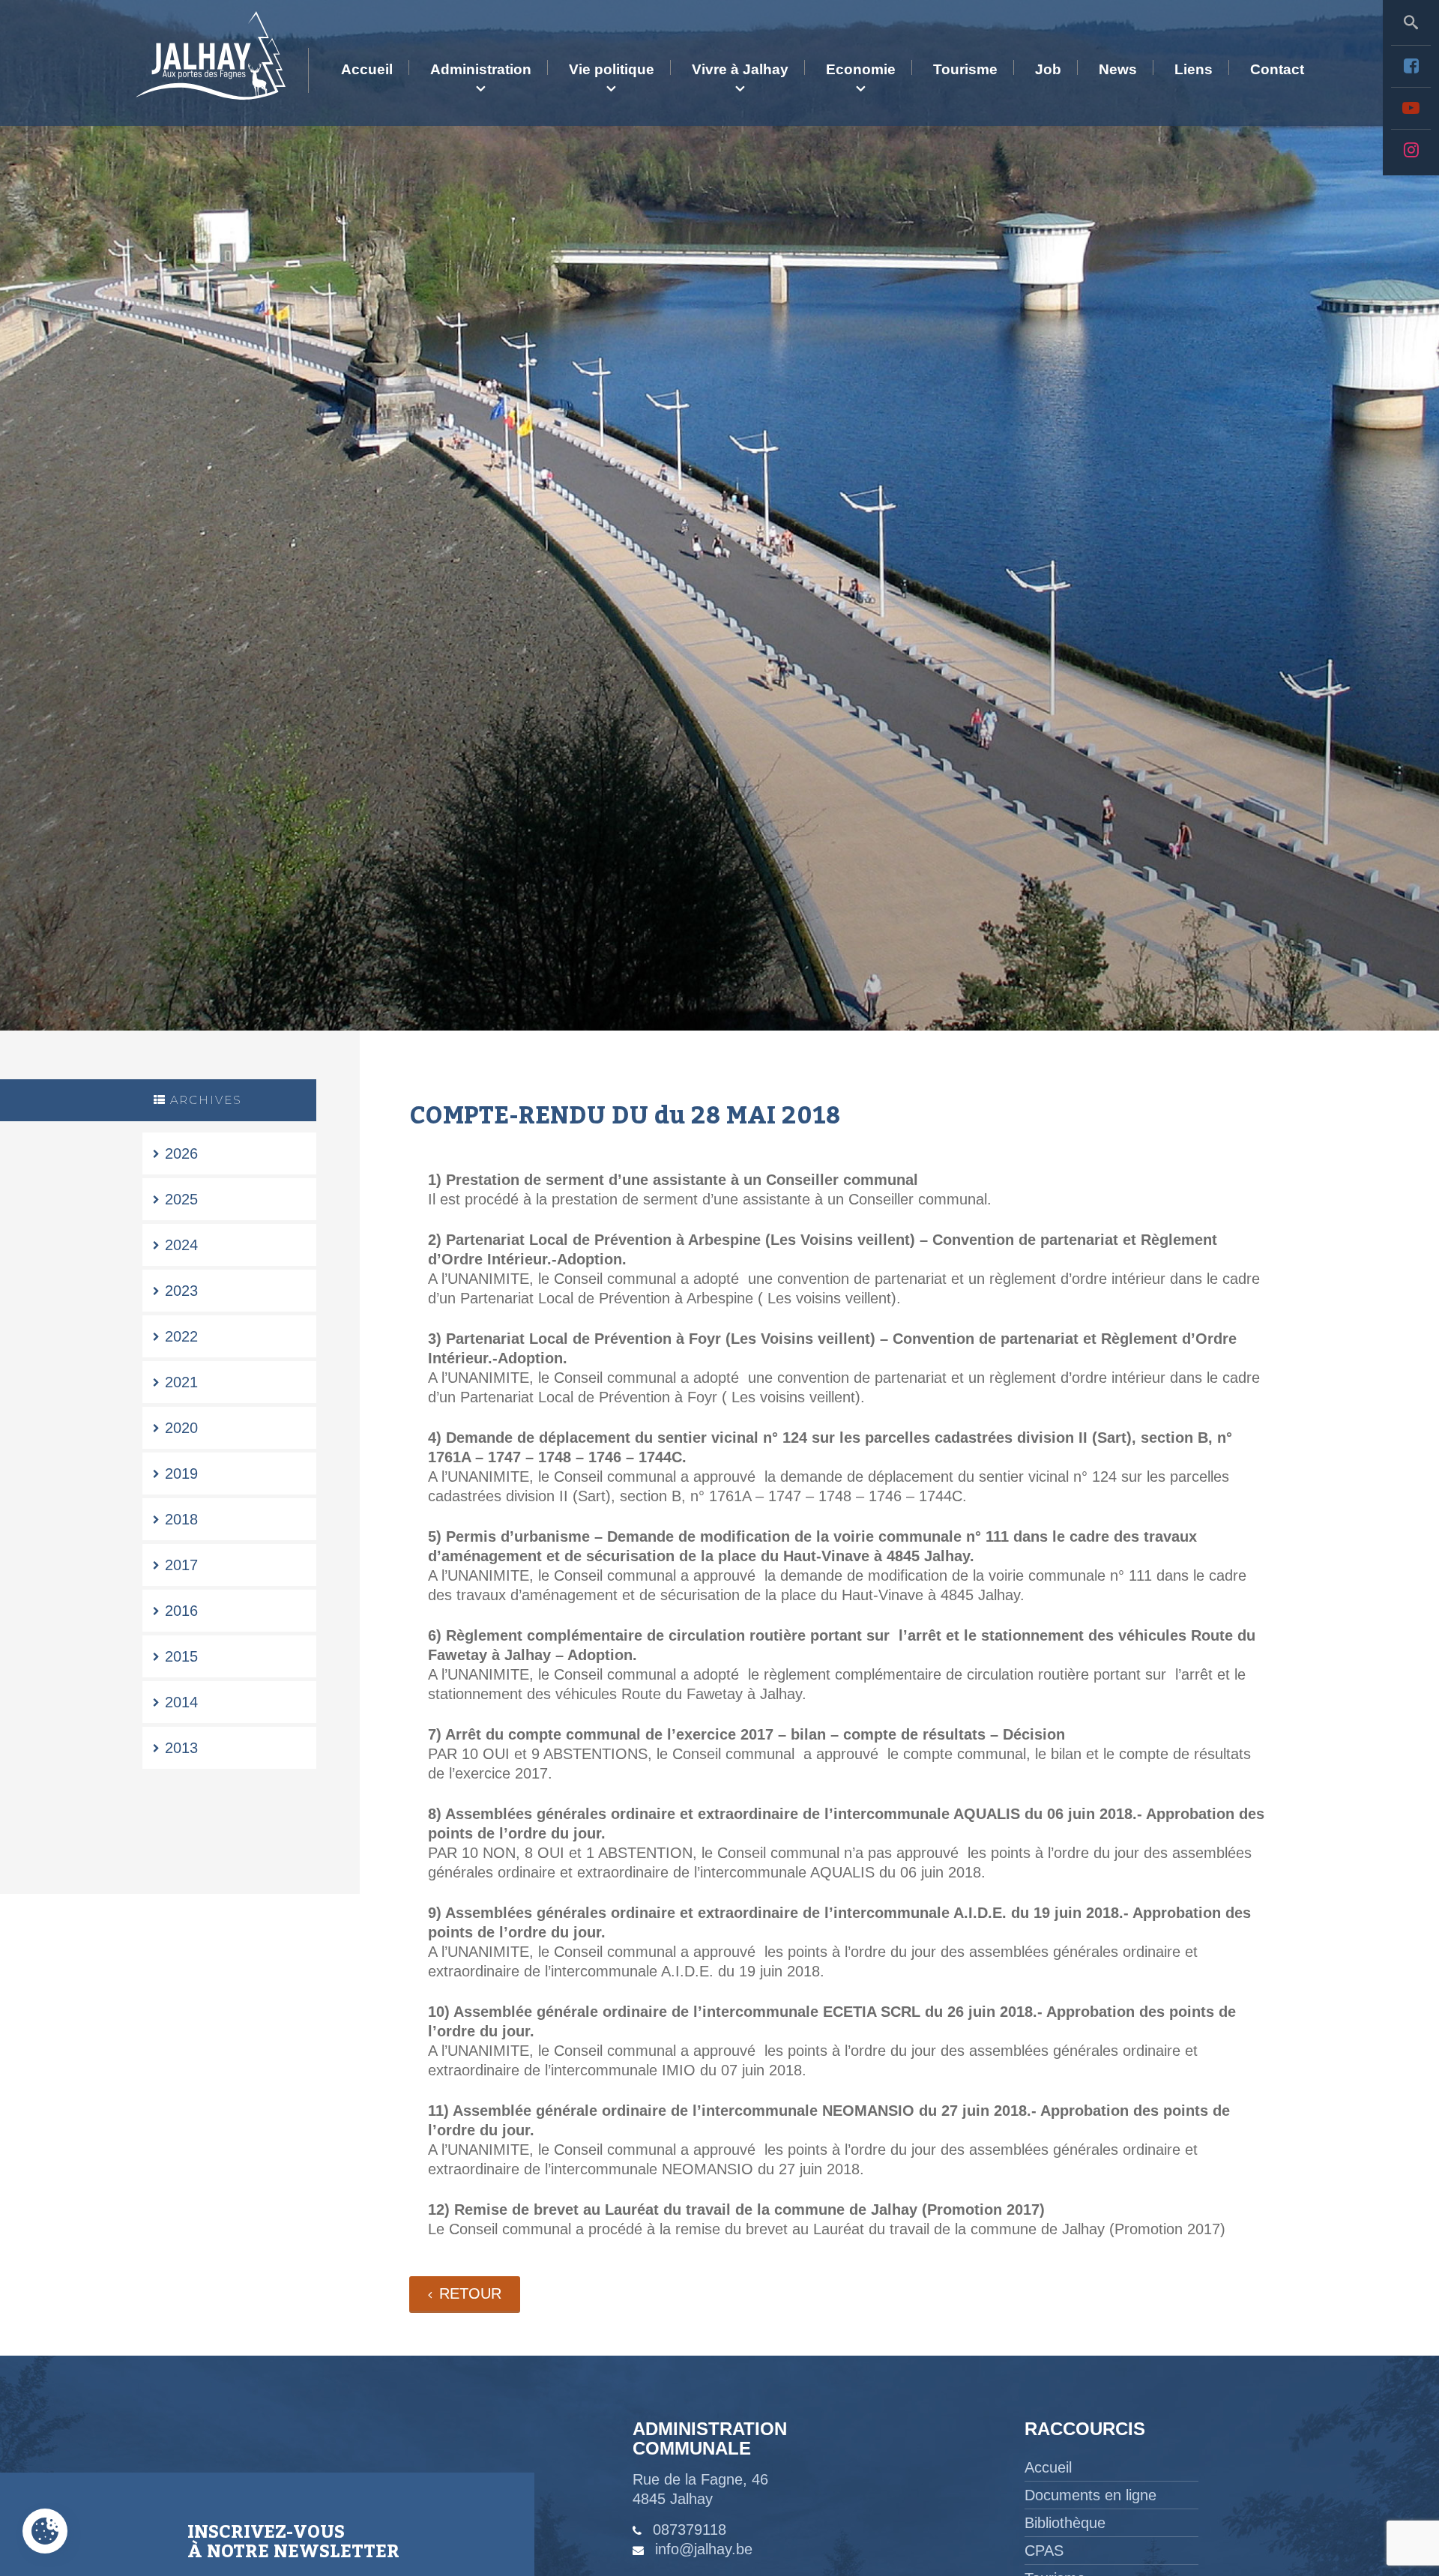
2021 (181, 1382)
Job (1048, 69)
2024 (181, 1245)
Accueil (367, 69)
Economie (861, 69)
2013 (181, 1748)
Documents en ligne (1090, 2495)
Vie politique (612, 69)
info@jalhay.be (704, 2549)
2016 (181, 1611)
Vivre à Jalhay (740, 69)
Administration (481, 69)
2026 (181, 1153)
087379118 (690, 2530)
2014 (181, 1702)
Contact (1277, 69)
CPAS (1044, 2551)
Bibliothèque (1065, 2523)
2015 (181, 1656)
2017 (181, 1565)
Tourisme (965, 69)
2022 (181, 1336)
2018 (181, 1519)
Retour (470, 2293)
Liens (1194, 69)
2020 (181, 1428)
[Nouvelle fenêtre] (1411, 66)
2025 (181, 1199)
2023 (181, 1291)
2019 (181, 1473)
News (1118, 69)
